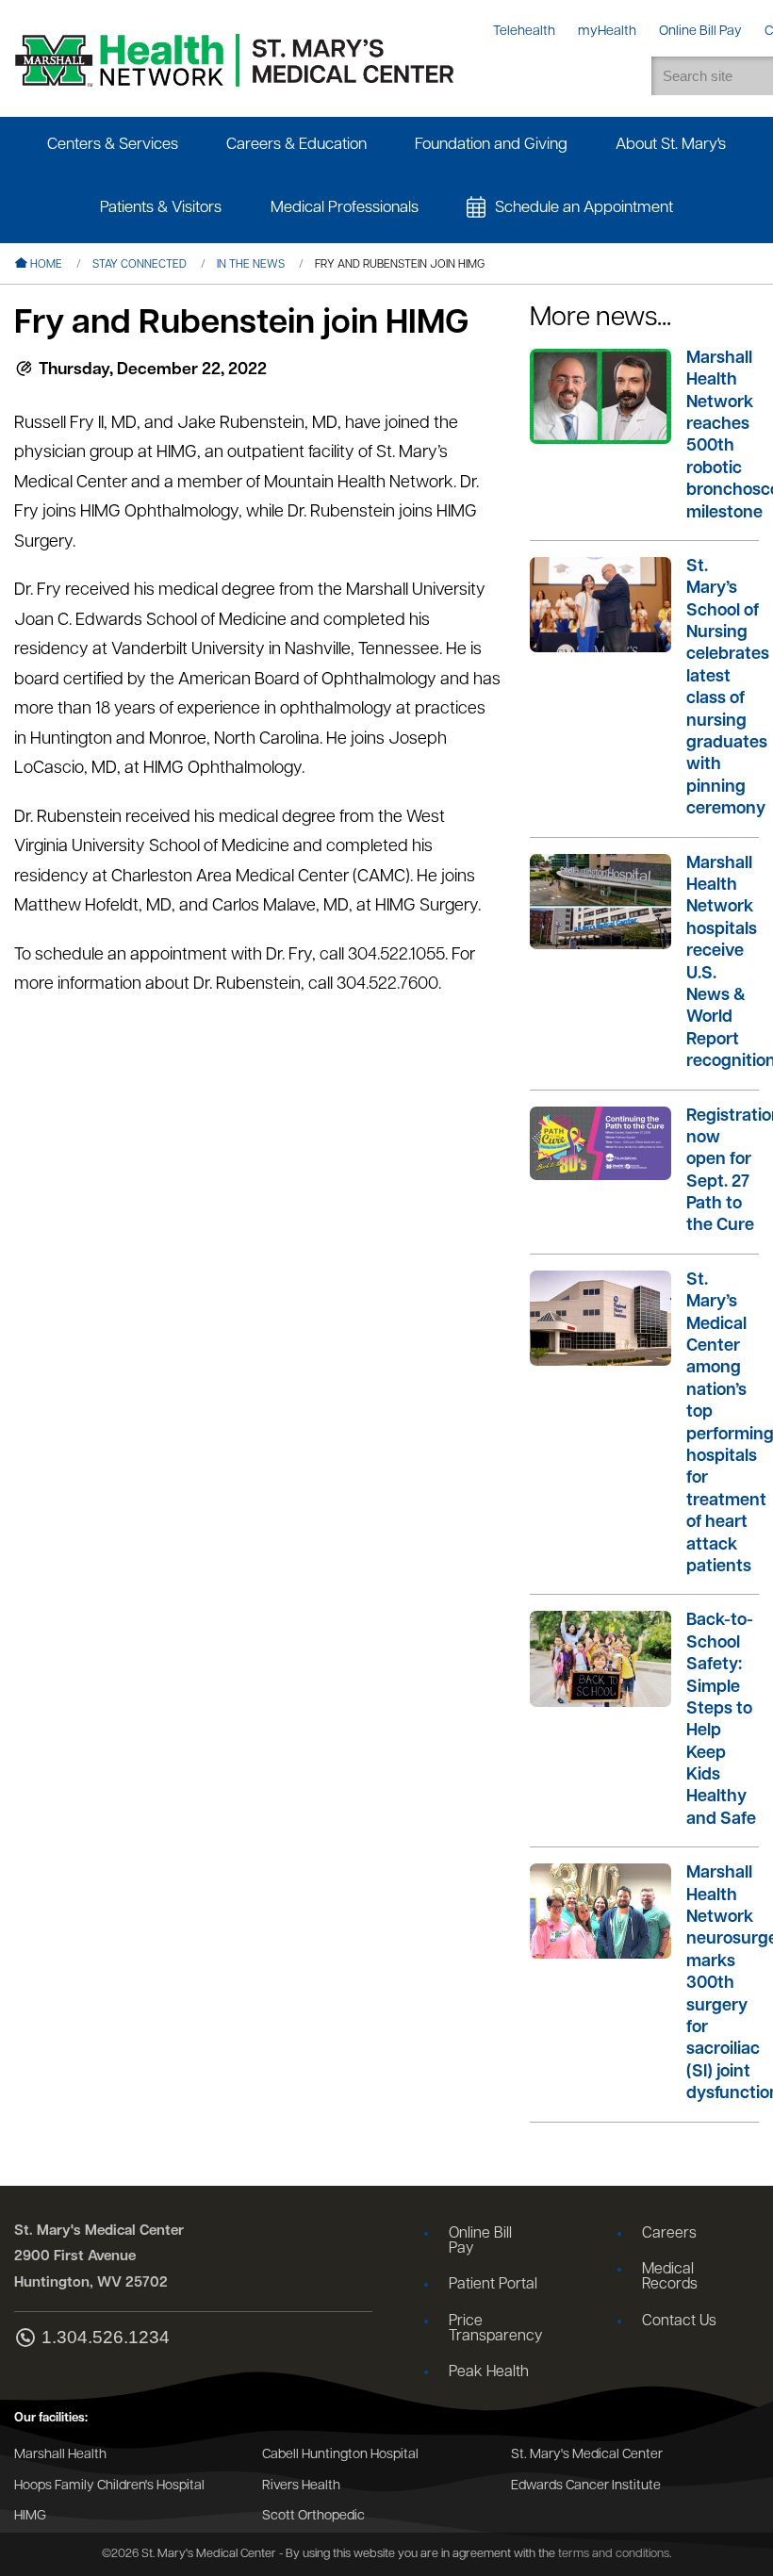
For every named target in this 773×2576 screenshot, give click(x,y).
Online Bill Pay (480, 2241)
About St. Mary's (671, 145)
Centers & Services (113, 145)
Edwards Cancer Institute (586, 2486)
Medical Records (670, 2277)
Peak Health (489, 2372)
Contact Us (679, 2322)
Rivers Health (301, 2486)
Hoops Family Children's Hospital (109, 2486)
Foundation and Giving (491, 145)
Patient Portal (493, 2285)
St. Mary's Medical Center (587, 2455)
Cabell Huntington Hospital (340, 2455)
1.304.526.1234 (106, 2338)
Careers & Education (296, 145)
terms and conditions (614, 2554)
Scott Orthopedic (313, 2516)
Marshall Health (60, 2455)
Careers (669, 2234)
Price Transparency (495, 2329)
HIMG (30, 2516)
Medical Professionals (345, 208)
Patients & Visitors (161, 208)
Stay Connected (140, 265)
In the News (251, 265)
